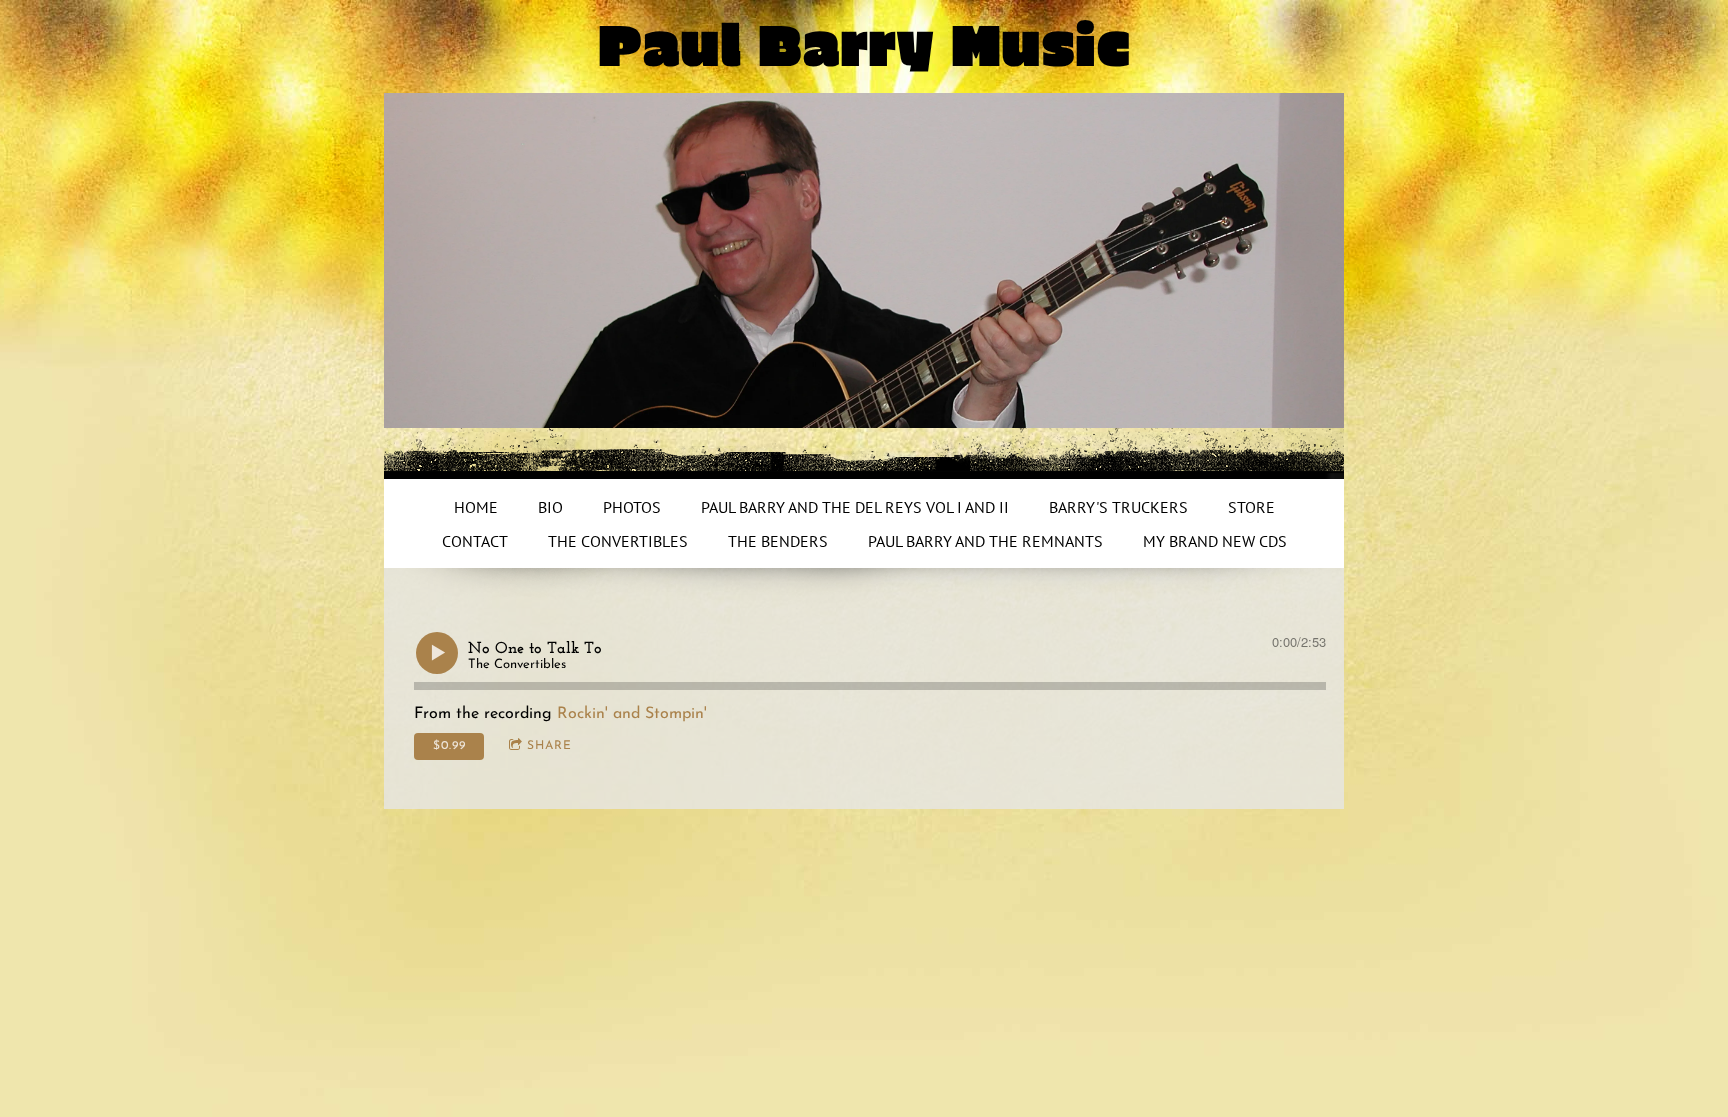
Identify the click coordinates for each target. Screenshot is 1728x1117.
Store (1251, 507)
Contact (475, 541)
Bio (550, 507)
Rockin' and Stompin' (632, 714)
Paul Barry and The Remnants (985, 541)
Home (476, 507)
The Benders (778, 541)
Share (549, 746)
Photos (632, 507)
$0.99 (449, 746)
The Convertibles (618, 541)
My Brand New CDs (1215, 541)
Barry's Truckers (1118, 507)
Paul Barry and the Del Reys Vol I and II (855, 507)
